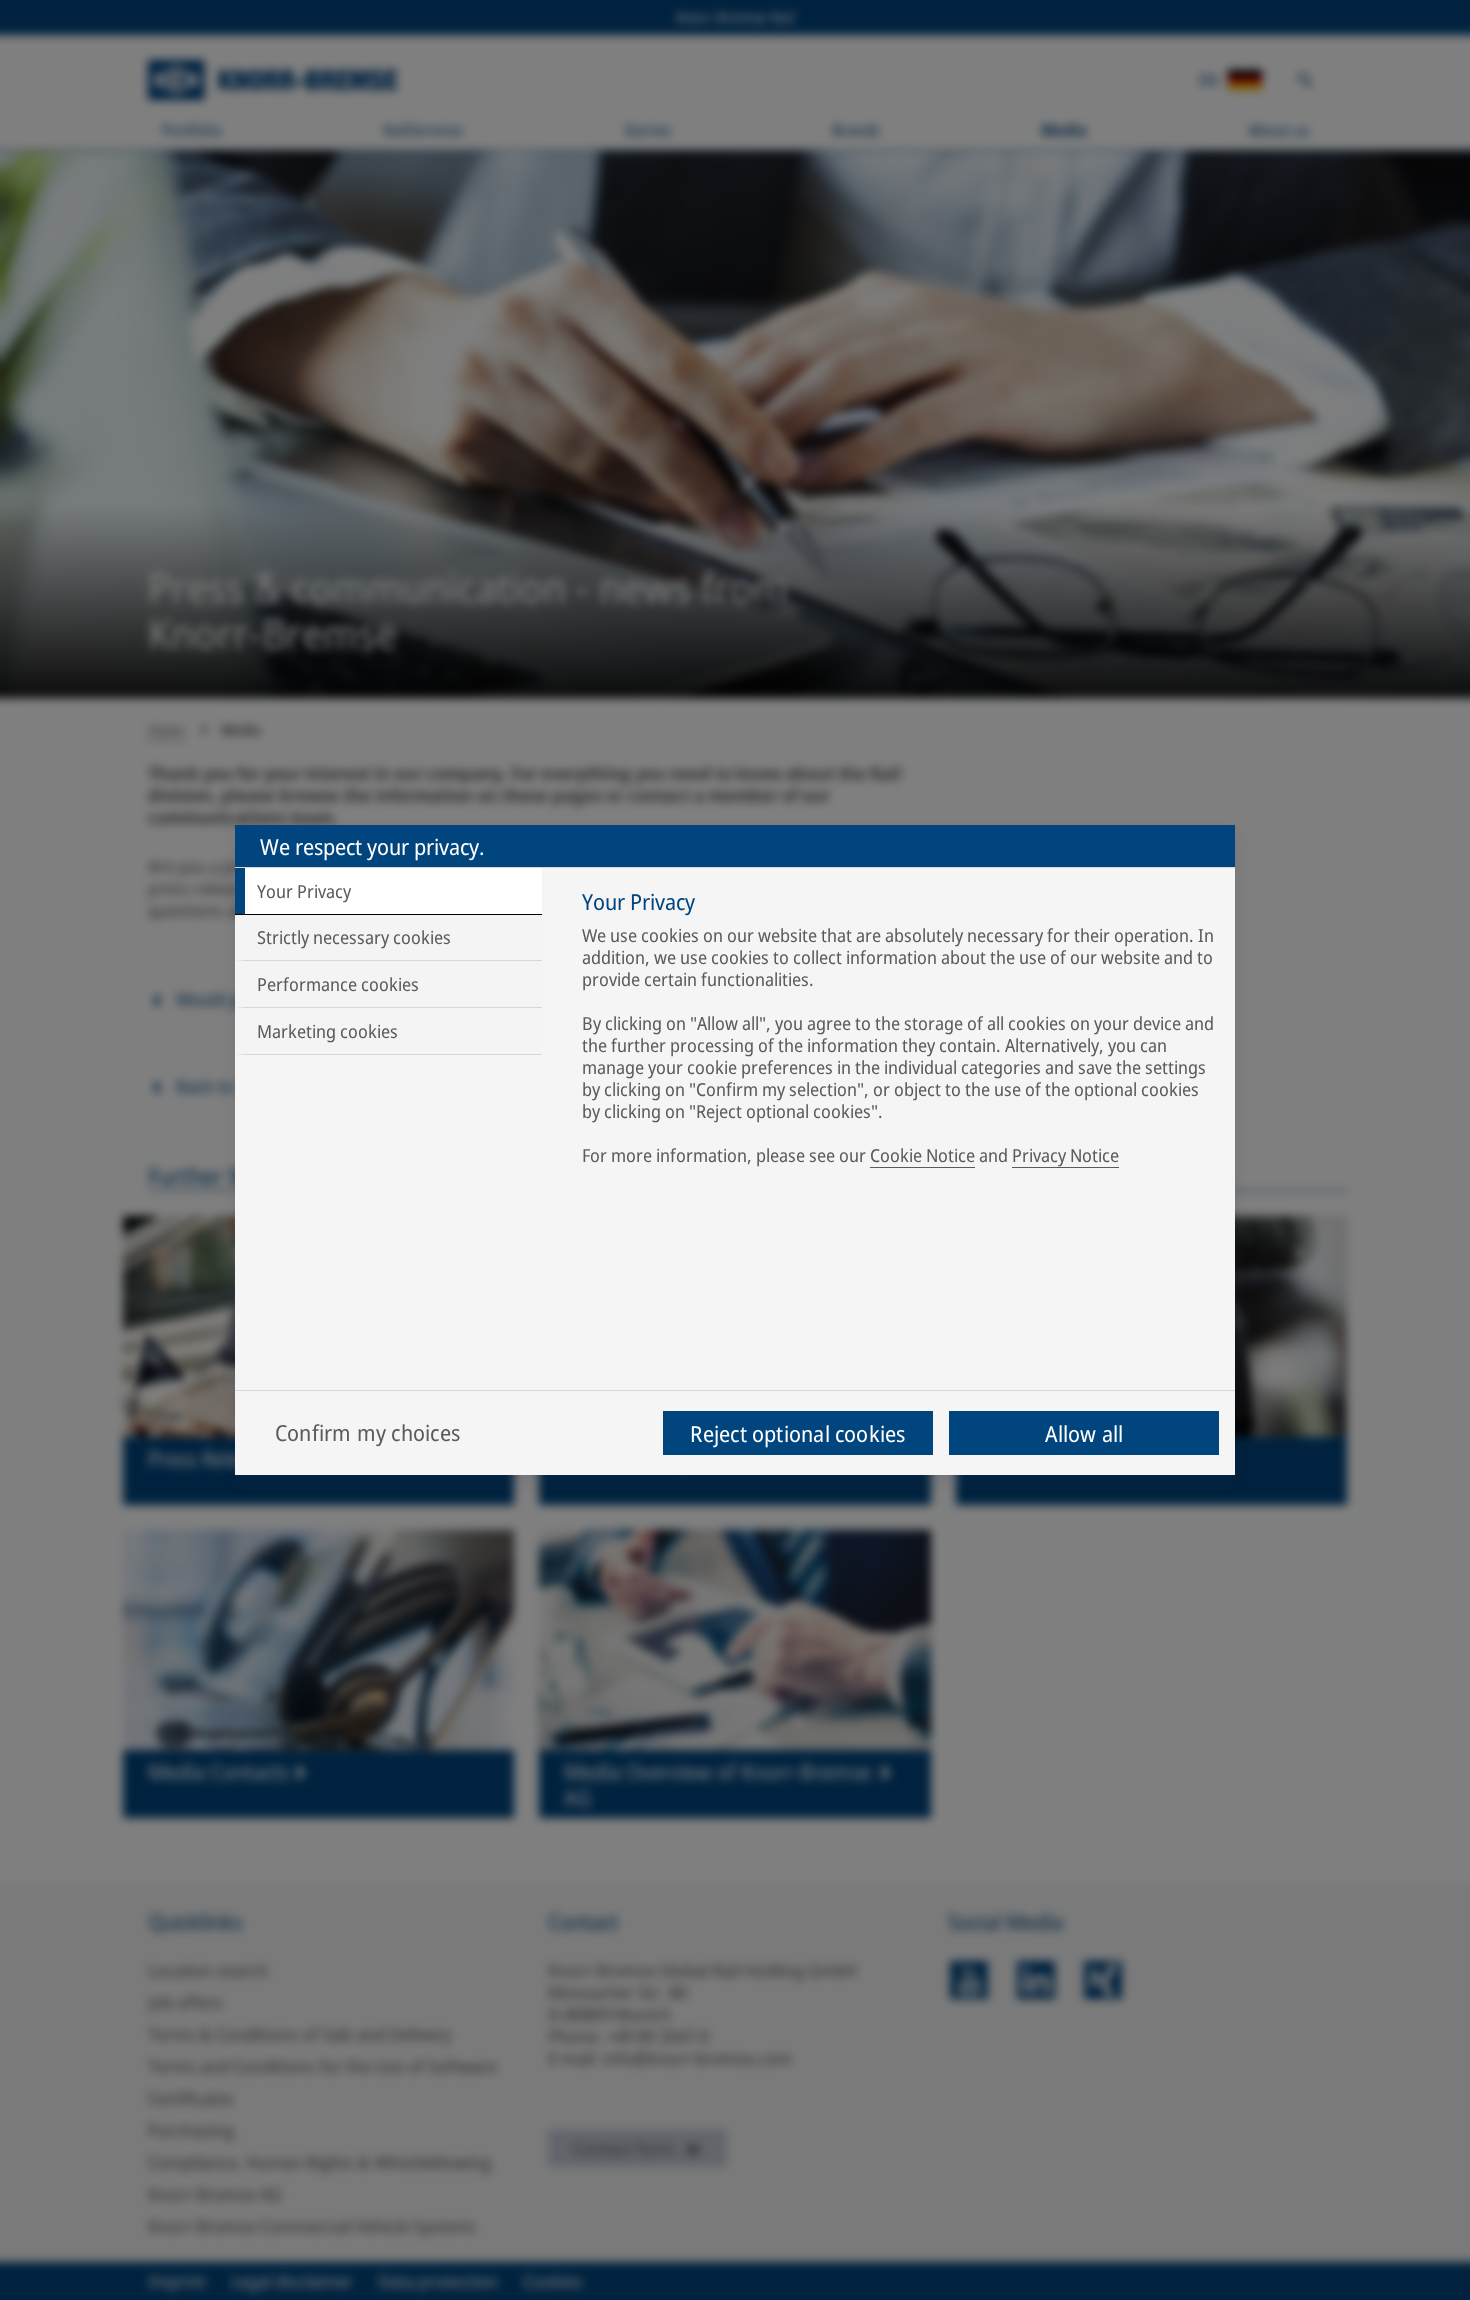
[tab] (388, 891)
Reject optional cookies (797, 1433)
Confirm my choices (367, 1432)
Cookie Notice (922, 1155)
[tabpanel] (898, 1032)
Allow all (1084, 1433)
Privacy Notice (1065, 1155)
